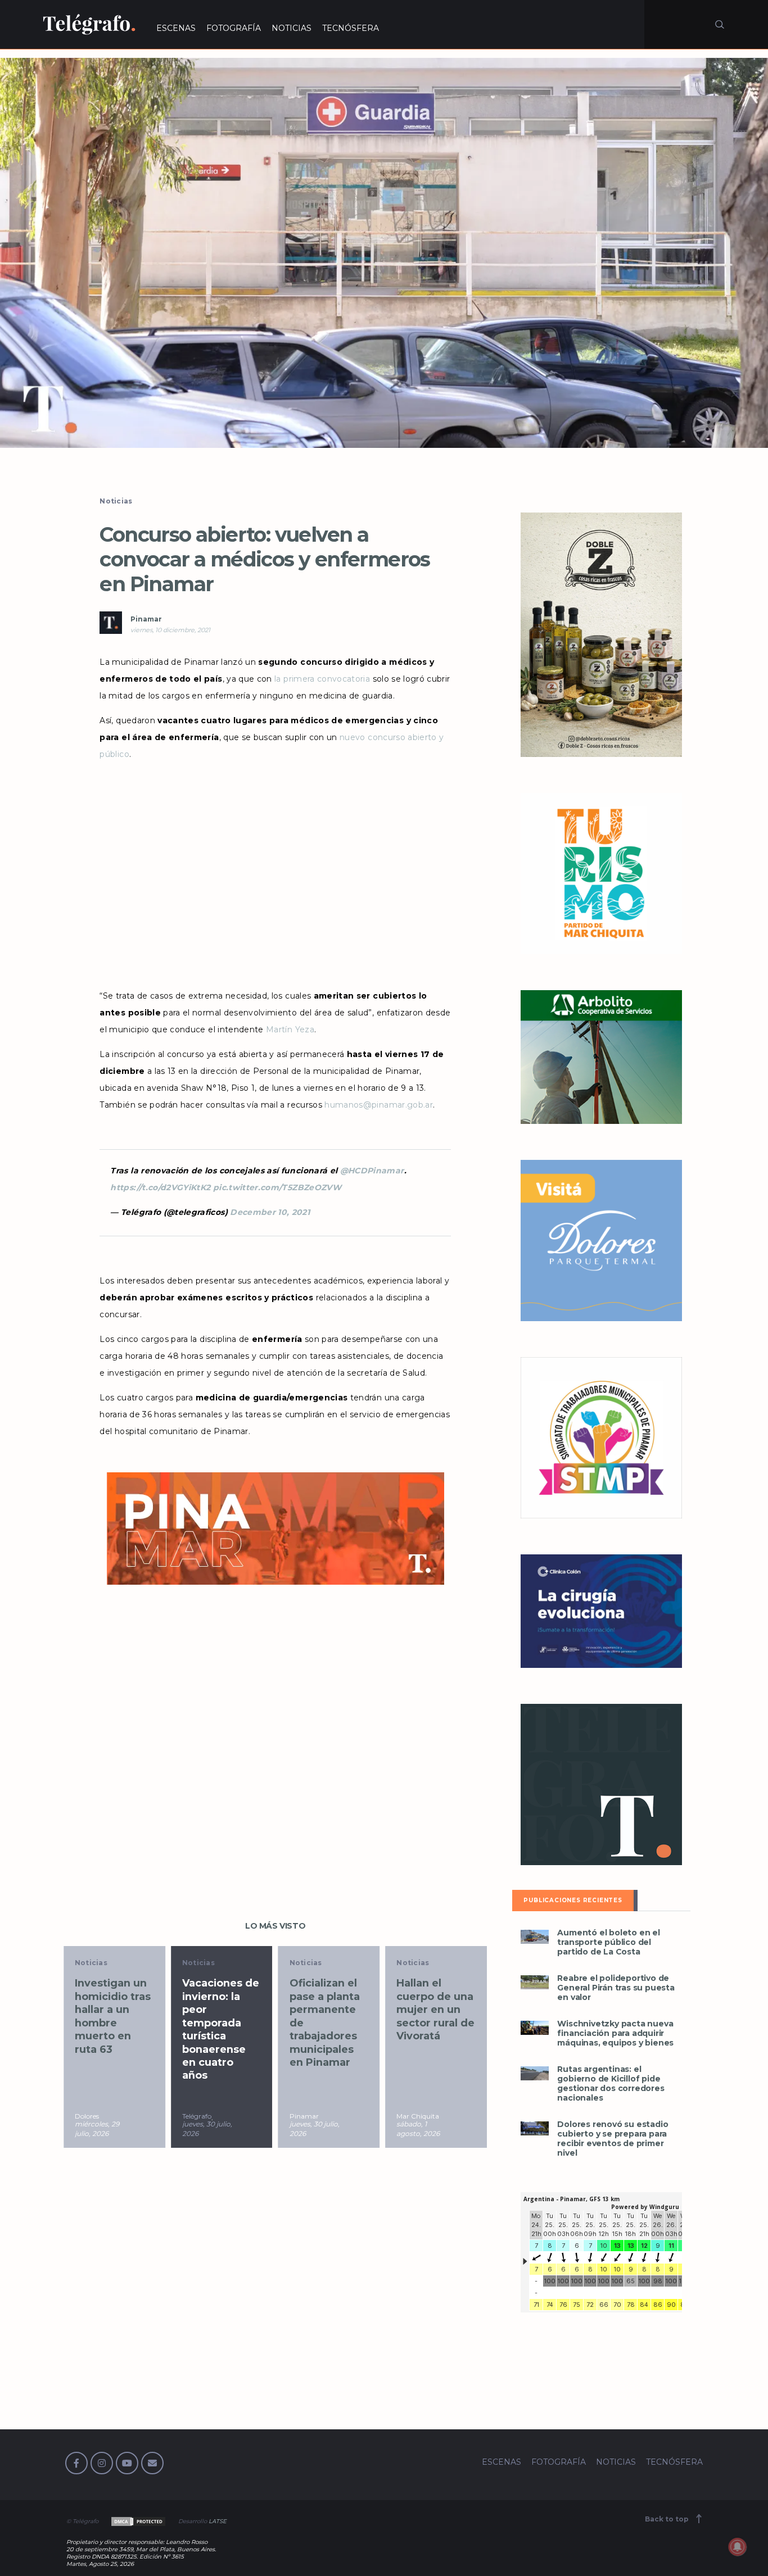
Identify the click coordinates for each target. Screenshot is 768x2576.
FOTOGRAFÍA (234, 28)
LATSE (218, 2521)
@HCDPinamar (372, 1171)
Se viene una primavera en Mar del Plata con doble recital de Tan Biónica (439, 2016)
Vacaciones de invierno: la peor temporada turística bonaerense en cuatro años (119, 2029)
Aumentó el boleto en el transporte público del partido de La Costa (608, 1942)
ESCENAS (176, 28)
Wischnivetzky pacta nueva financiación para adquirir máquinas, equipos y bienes (615, 2033)
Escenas (419, 1963)
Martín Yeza (290, 1030)
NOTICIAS (292, 28)
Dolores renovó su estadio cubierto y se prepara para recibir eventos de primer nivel (613, 2139)
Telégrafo (96, 2116)
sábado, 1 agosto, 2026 (317, 2129)
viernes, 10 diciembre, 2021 (170, 630)
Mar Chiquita (317, 2116)
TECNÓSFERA (351, 28)
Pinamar (146, 619)
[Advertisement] (275, 875)
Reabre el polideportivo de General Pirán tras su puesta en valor (616, 1988)
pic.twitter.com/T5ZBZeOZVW (277, 1187)
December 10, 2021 (270, 1212)
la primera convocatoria (322, 679)
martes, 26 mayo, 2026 (422, 2129)
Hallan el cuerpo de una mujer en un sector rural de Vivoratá (335, 2010)
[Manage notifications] (738, 2547)
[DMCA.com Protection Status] (137, 2521)
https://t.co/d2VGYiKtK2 (160, 1187)
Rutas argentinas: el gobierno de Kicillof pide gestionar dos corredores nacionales (611, 2084)
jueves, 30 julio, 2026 (106, 2129)
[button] (384, 253)
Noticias (116, 501)
